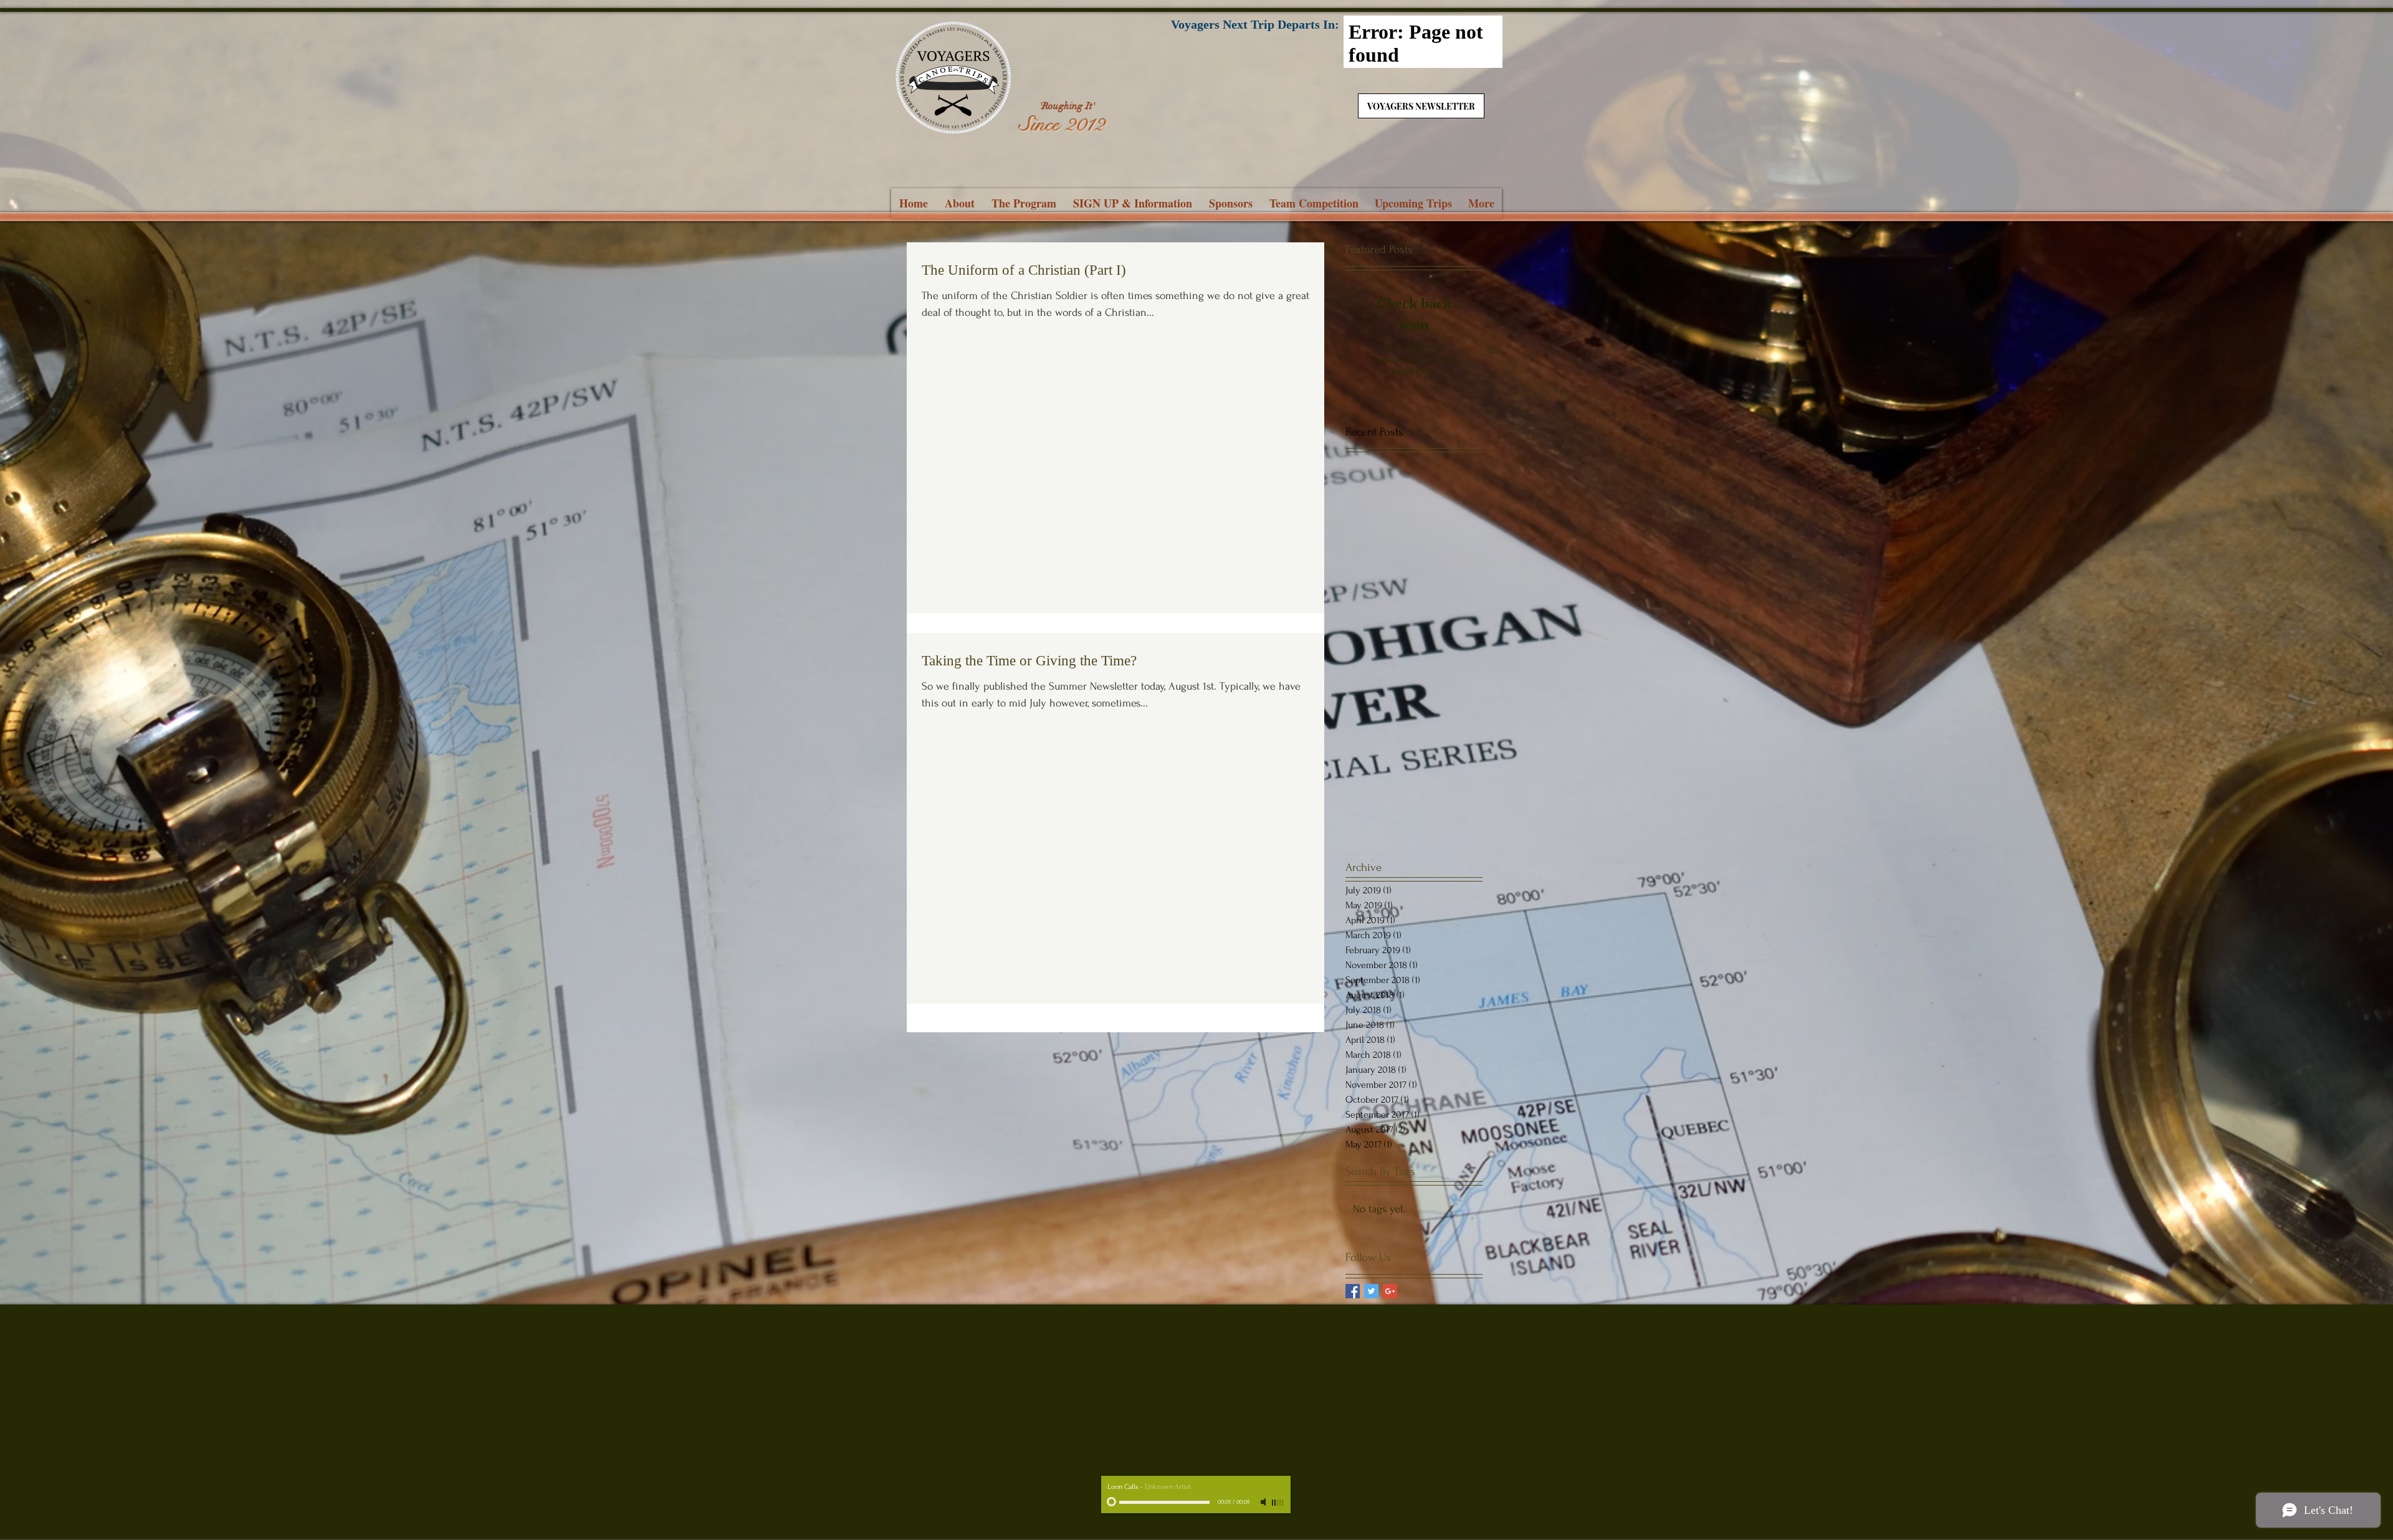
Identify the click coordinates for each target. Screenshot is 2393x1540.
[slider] (1278, 1503)
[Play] (1111, 1501)
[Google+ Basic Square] (1390, 1291)
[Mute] (1264, 1502)
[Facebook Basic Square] (1353, 1291)
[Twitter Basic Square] (1371, 1291)
